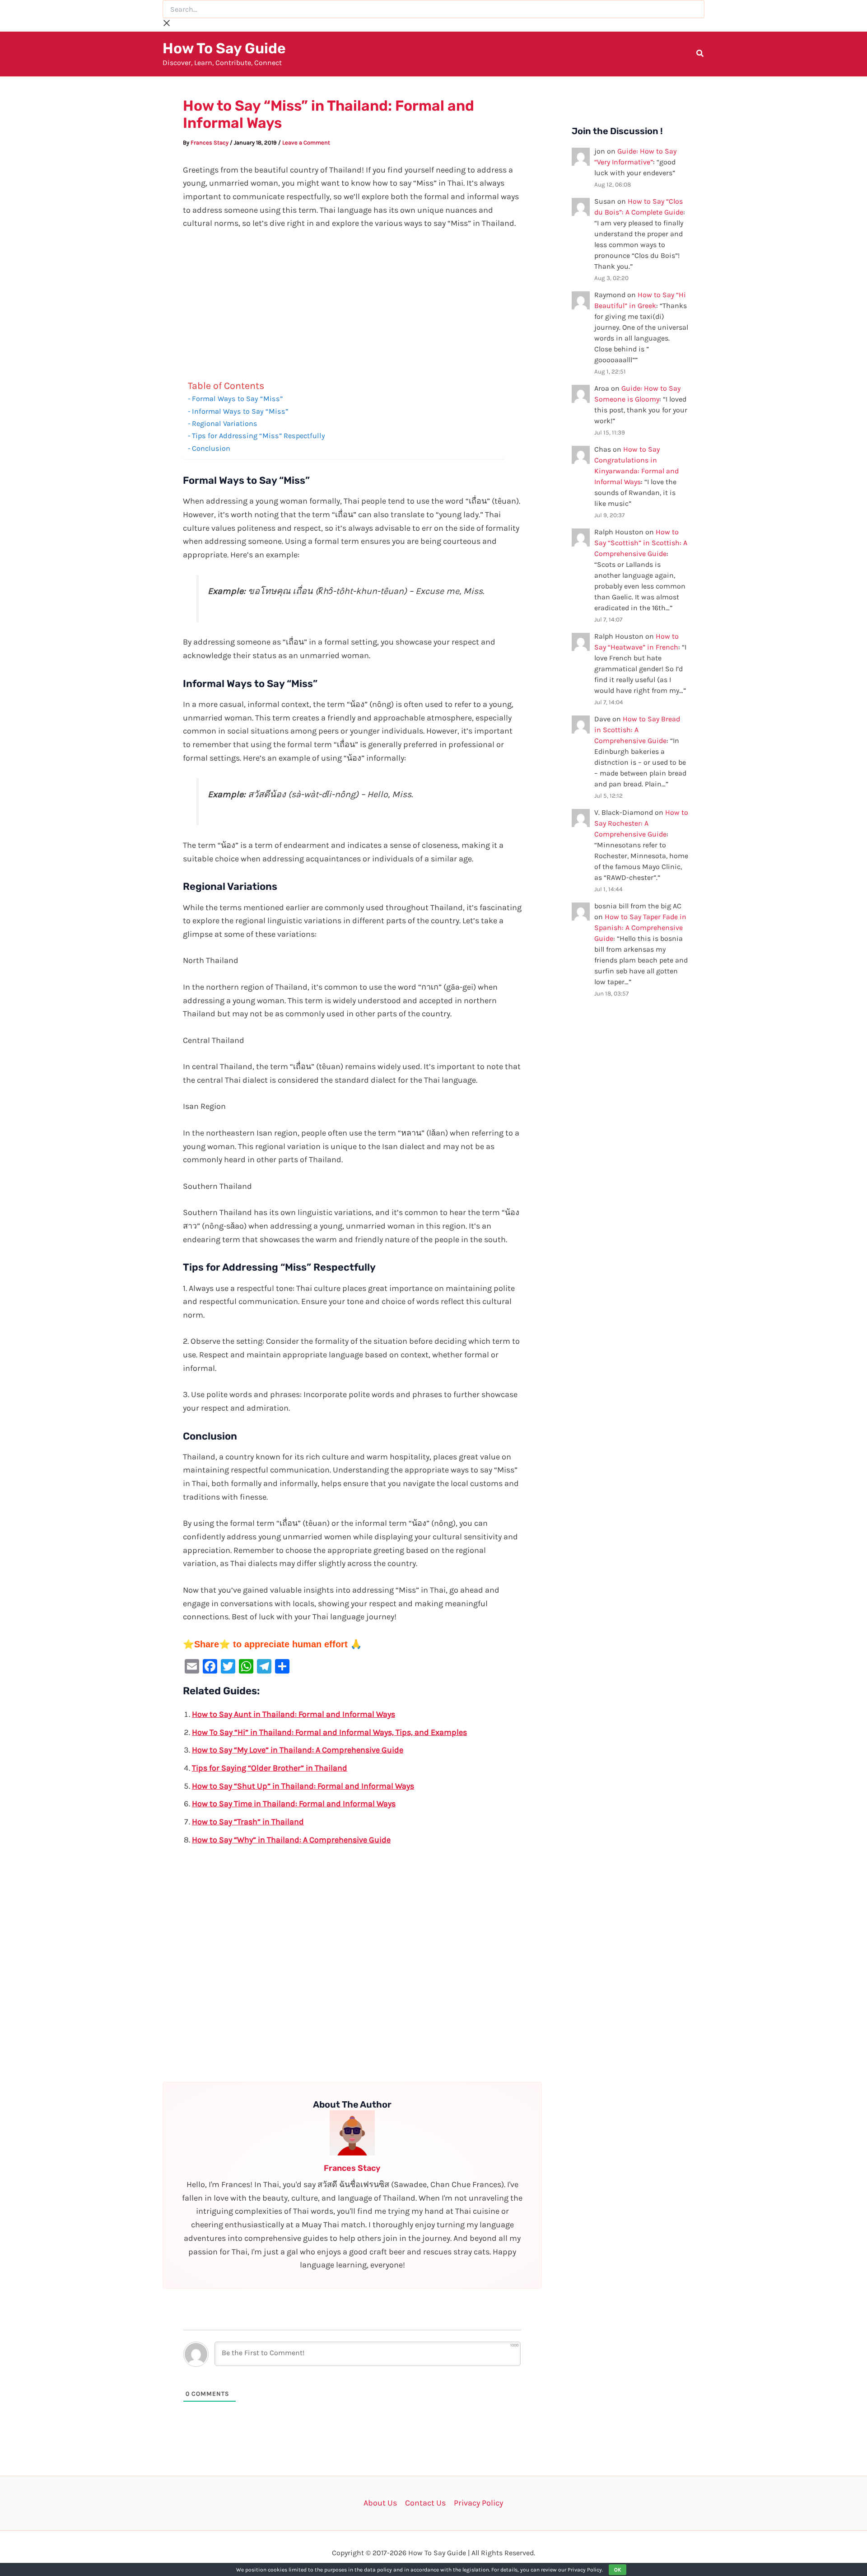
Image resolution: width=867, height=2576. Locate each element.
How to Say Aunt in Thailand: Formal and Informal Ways (294, 1714)
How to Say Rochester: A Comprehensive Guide (641, 823)
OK (618, 2570)
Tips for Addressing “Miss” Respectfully (259, 436)
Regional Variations (225, 423)
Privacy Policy (478, 2503)
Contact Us (425, 2503)
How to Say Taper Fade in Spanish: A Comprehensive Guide (640, 928)
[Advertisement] (352, 307)
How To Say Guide (224, 48)
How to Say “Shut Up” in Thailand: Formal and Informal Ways (303, 1786)
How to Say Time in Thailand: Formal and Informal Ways (294, 1804)
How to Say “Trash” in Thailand (248, 1822)
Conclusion (211, 448)
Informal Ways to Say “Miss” (240, 411)
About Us (380, 2503)
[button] (700, 55)
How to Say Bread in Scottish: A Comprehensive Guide (637, 730)
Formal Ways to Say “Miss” (237, 399)
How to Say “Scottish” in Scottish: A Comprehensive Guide (641, 543)
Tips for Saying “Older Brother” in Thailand (270, 1768)
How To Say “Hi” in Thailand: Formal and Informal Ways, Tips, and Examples (329, 1732)
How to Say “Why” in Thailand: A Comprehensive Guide (291, 1840)
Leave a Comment (306, 143)
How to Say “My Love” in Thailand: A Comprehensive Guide (298, 1750)
